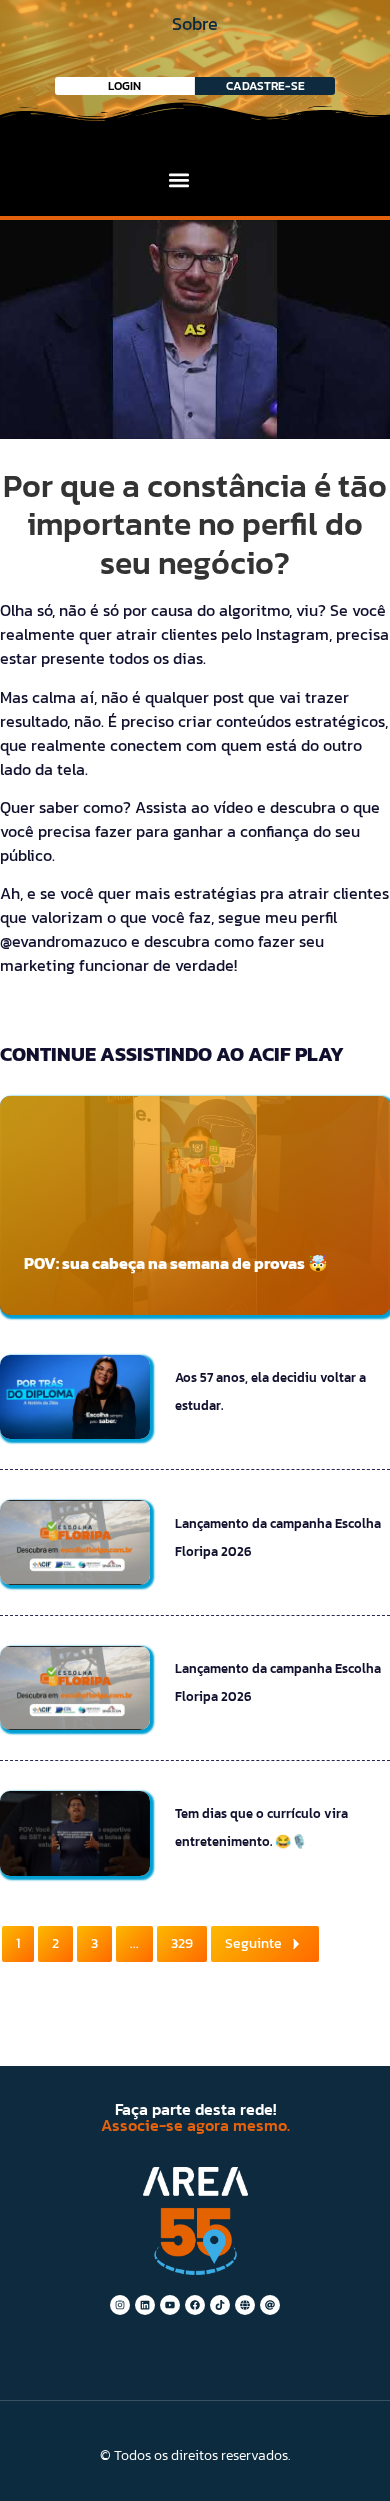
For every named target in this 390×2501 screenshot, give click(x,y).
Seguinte (253, 1943)
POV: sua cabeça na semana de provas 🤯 (176, 1263)
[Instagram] (120, 2305)
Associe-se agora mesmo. (195, 2125)
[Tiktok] (220, 2305)
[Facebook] (195, 2305)
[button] (179, 179)
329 (182, 1943)
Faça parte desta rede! (195, 2109)
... (134, 1943)
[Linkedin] (145, 2305)
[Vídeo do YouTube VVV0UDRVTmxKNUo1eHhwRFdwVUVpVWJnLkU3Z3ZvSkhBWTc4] (195, 329)
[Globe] (245, 2305)
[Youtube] (170, 2305)
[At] (270, 2305)
